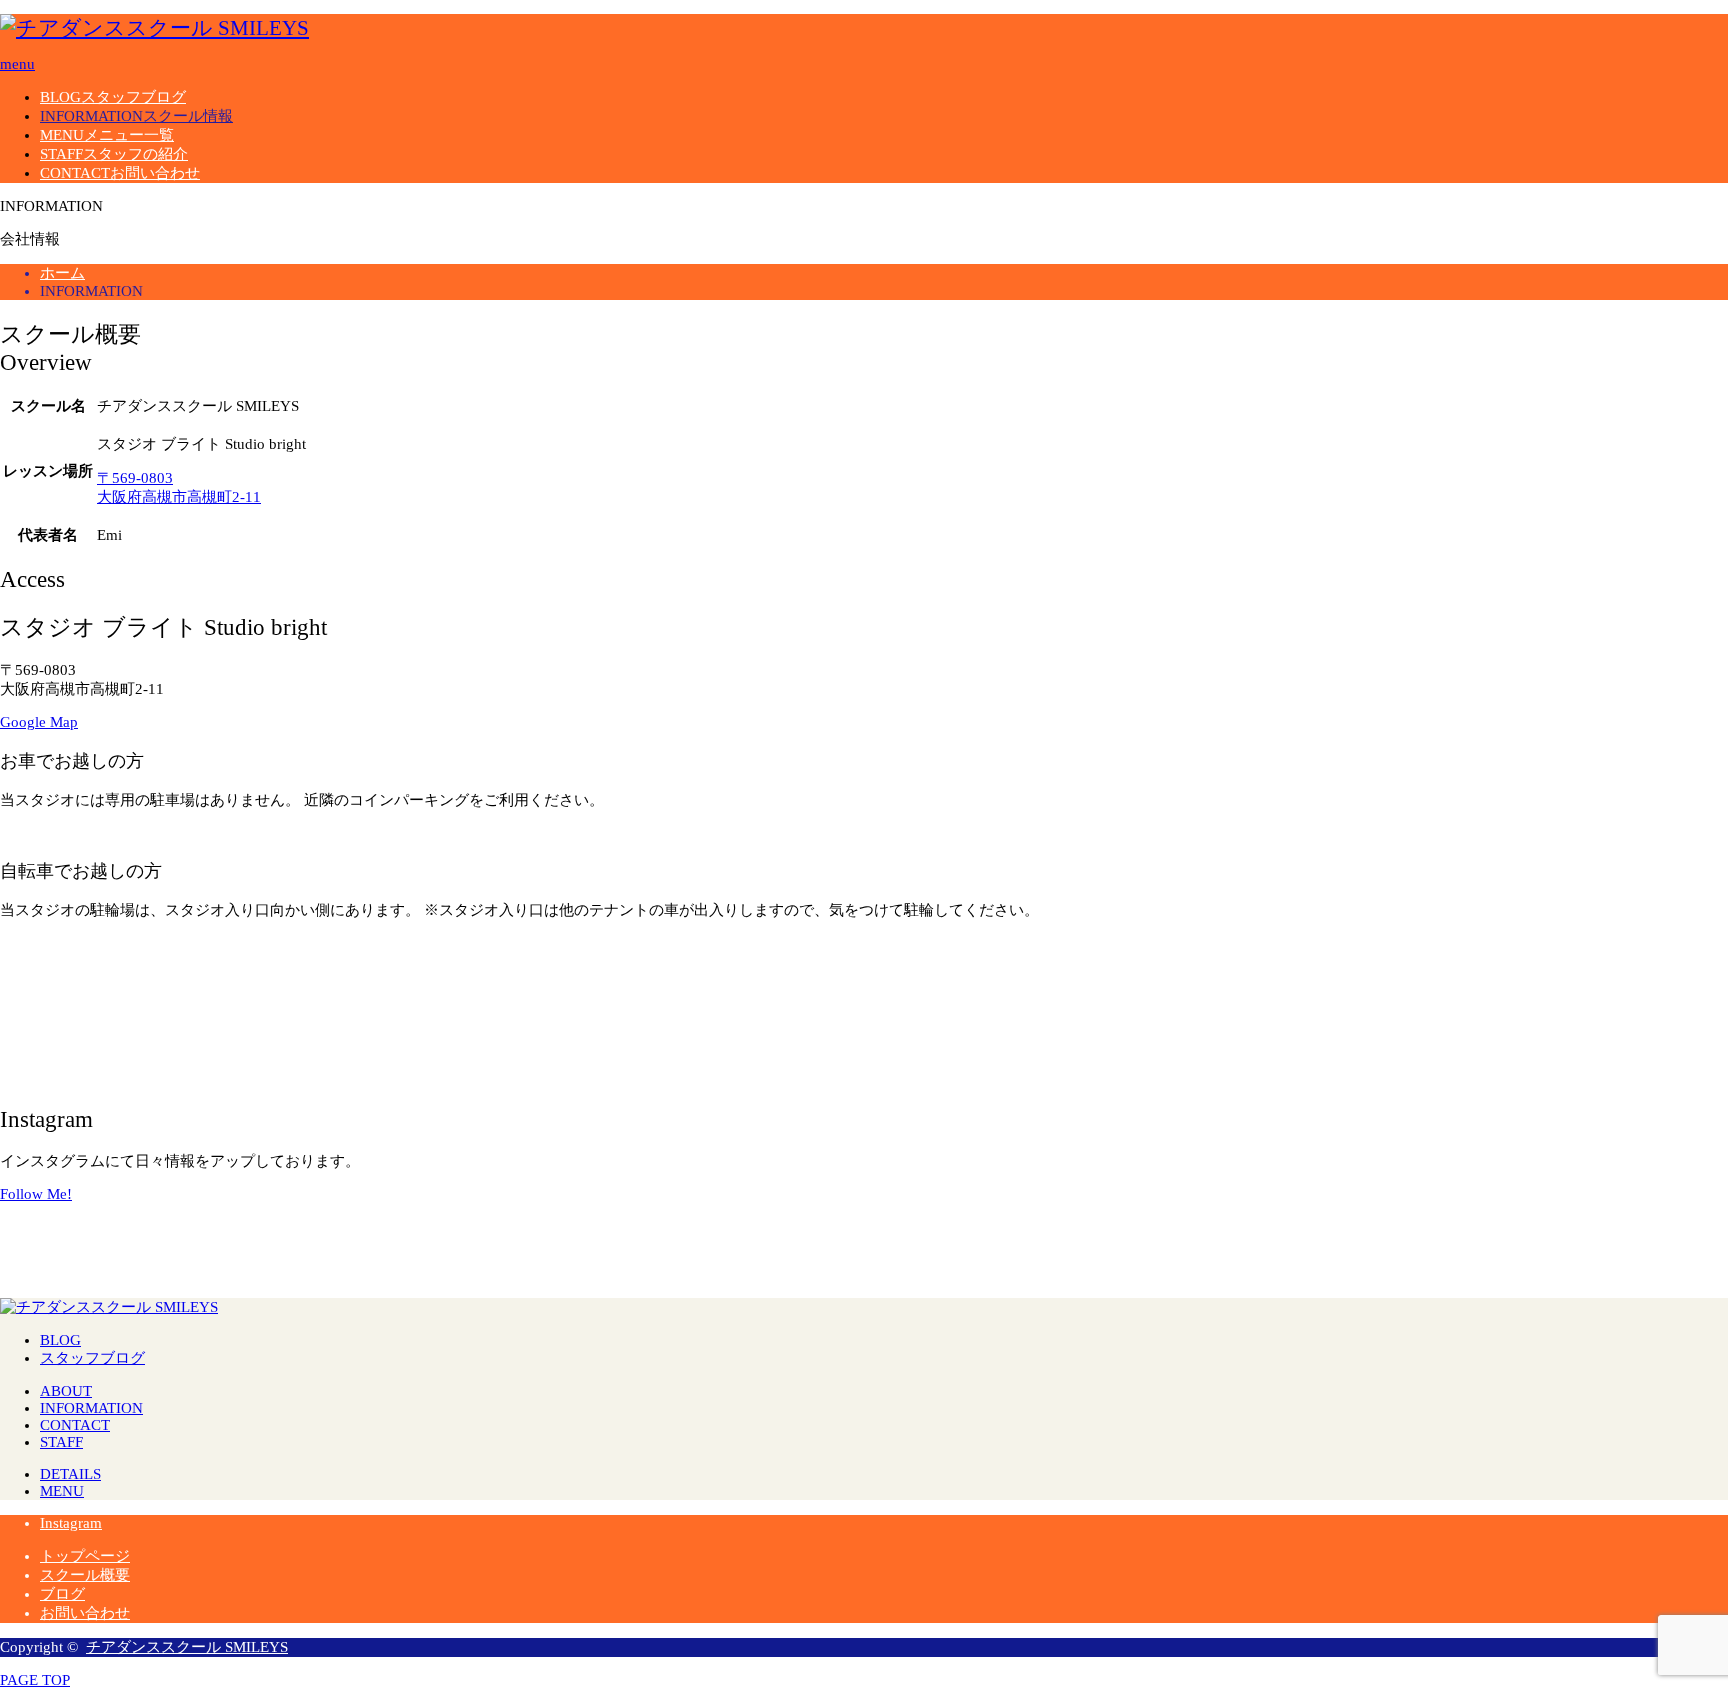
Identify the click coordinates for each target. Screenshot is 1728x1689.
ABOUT (66, 1391)
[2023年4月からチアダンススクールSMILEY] (864, 1211)
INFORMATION (136, 116)
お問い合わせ (85, 1613)
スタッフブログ (92, 1358)
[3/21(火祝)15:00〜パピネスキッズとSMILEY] (288, 1211)
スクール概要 (85, 1575)
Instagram (71, 1523)
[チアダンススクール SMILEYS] (154, 28)
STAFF (114, 154)
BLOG (113, 97)
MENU (107, 135)
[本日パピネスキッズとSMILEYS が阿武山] (1440, 1227)
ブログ (62, 1594)
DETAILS (70, 1474)
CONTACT (120, 173)
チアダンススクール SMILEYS (187, 1647)
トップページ (85, 1556)
